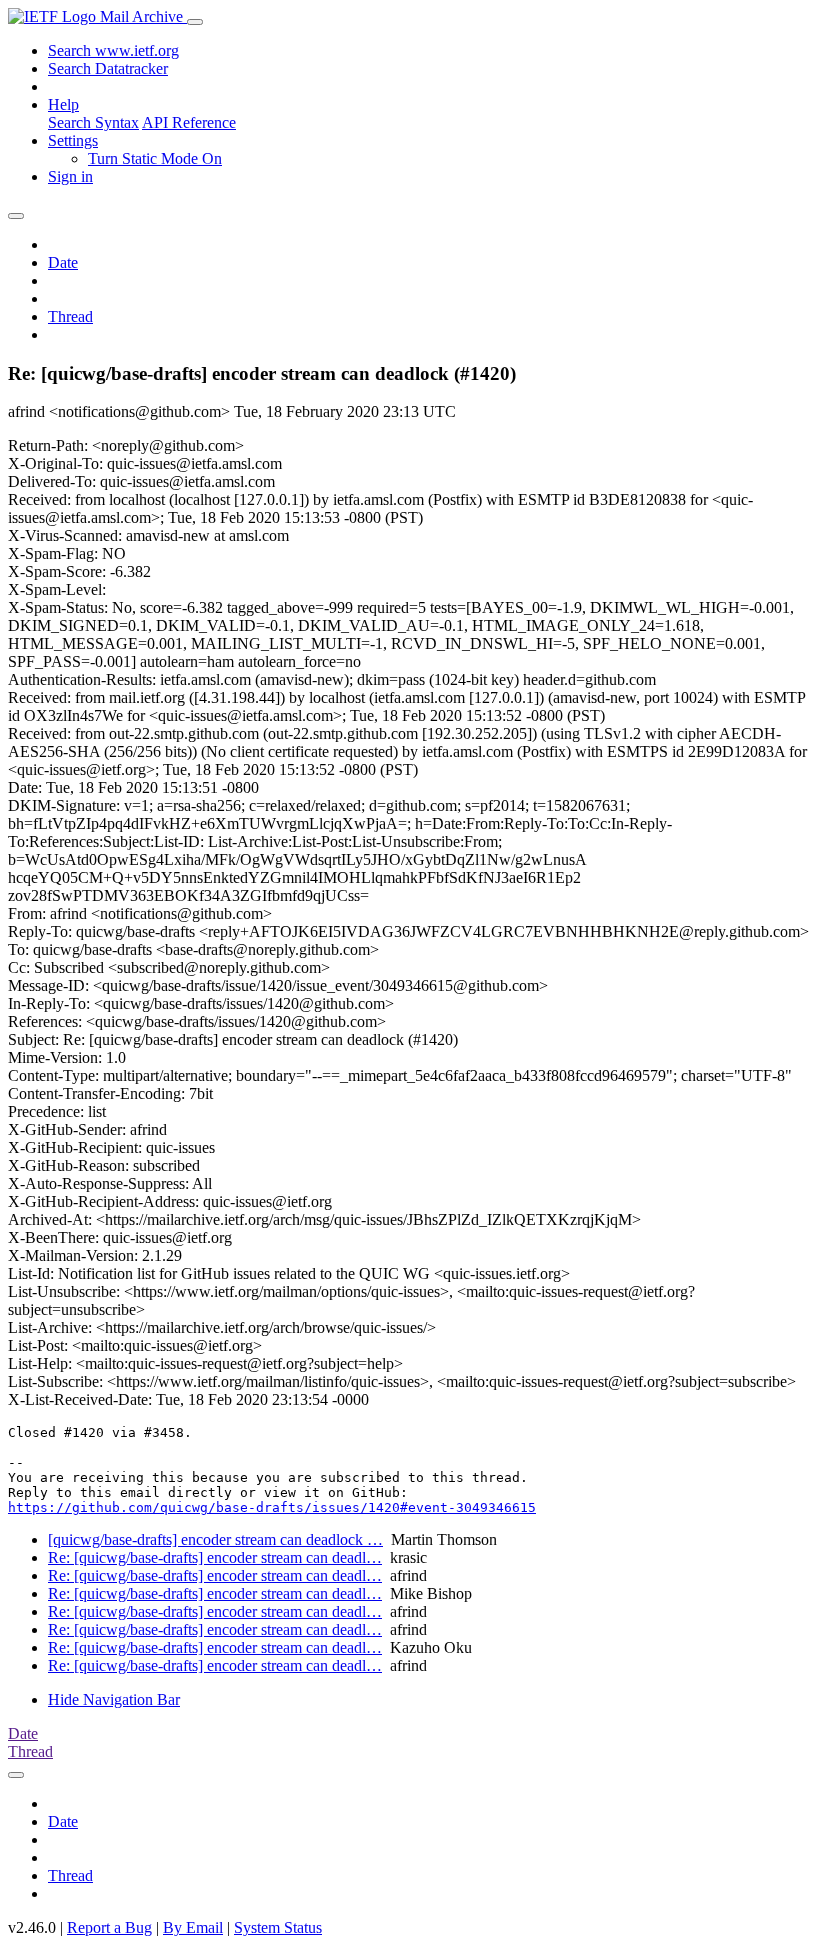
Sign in (70, 176)
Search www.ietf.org (113, 50)
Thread (70, 316)
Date (63, 262)
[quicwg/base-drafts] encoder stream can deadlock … (215, 1539)
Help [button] (63, 104)
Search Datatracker (108, 68)
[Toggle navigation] (195, 22)
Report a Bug (109, 1927)
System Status (278, 1927)
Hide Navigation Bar (114, 1699)
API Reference (189, 122)
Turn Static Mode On (155, 158)
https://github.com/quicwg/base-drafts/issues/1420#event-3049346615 (272, 1507)
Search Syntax (93, 122)
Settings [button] (73, 140)
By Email (193, 1927)
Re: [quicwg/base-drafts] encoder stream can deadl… (215, 1557)
